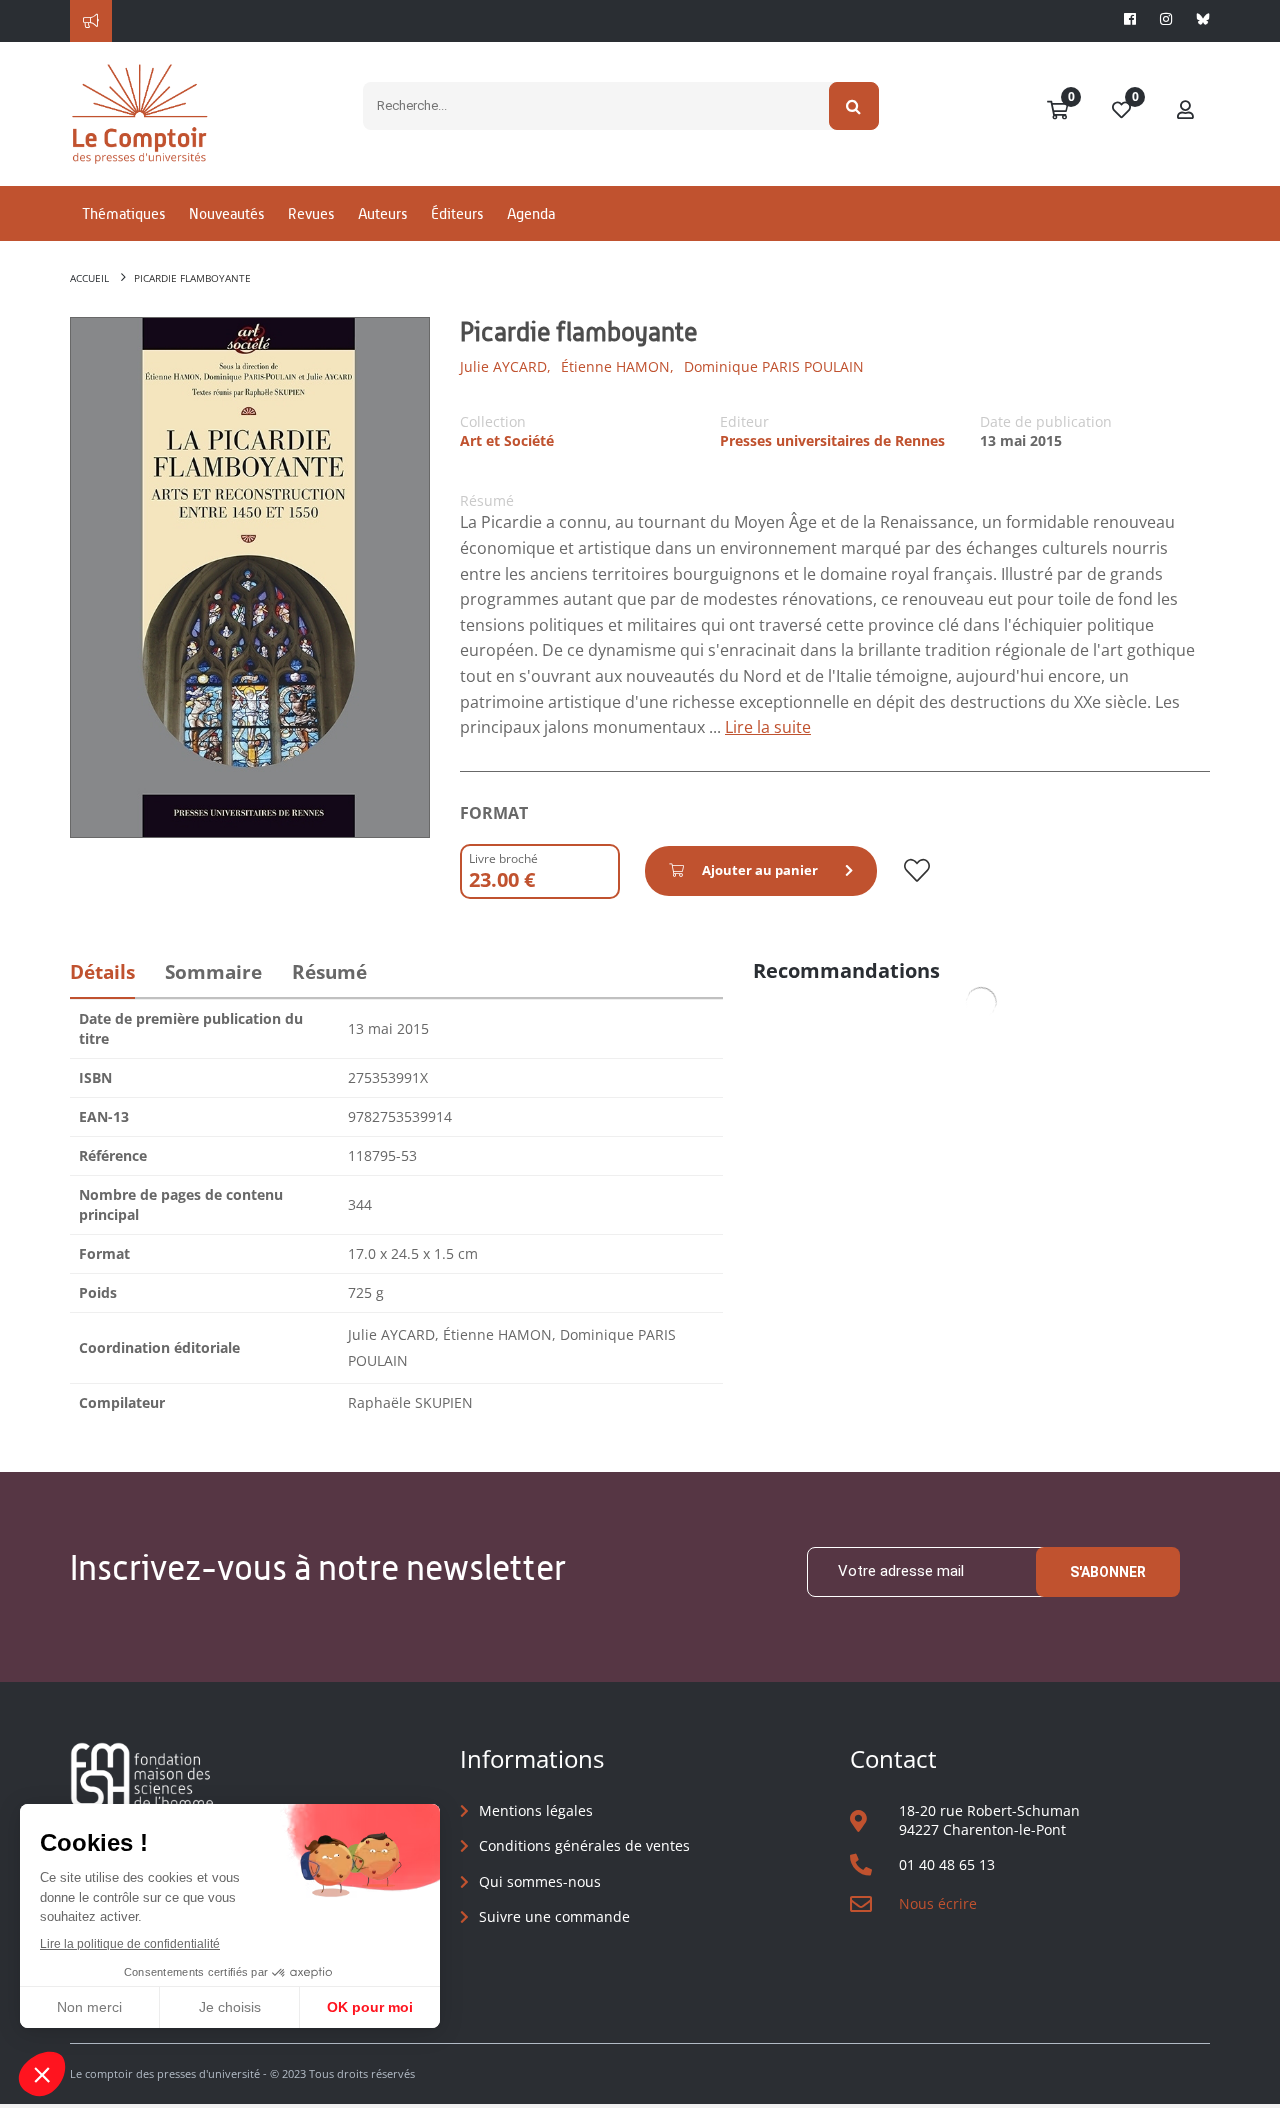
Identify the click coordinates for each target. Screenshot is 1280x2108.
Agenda (531, 213)
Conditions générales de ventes (584, 1845)
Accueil (89, 278)
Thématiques (123, 213)
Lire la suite (768, 727)
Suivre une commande (554, 1916)
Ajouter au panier (760, 870)
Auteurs (382, 213)
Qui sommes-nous (540, 1881)
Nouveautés (226, 213)
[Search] (854, 106)
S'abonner (1108, 1572)
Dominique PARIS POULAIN (774, 366)
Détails (102, 972)
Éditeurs (457, 213)
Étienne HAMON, (617, 366)
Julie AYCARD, (505, 366)
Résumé (329, 972)
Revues (311, 213)
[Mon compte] (1186, 111)
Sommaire (213, 972)
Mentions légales (536, 1810)
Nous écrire (938, 1903)
